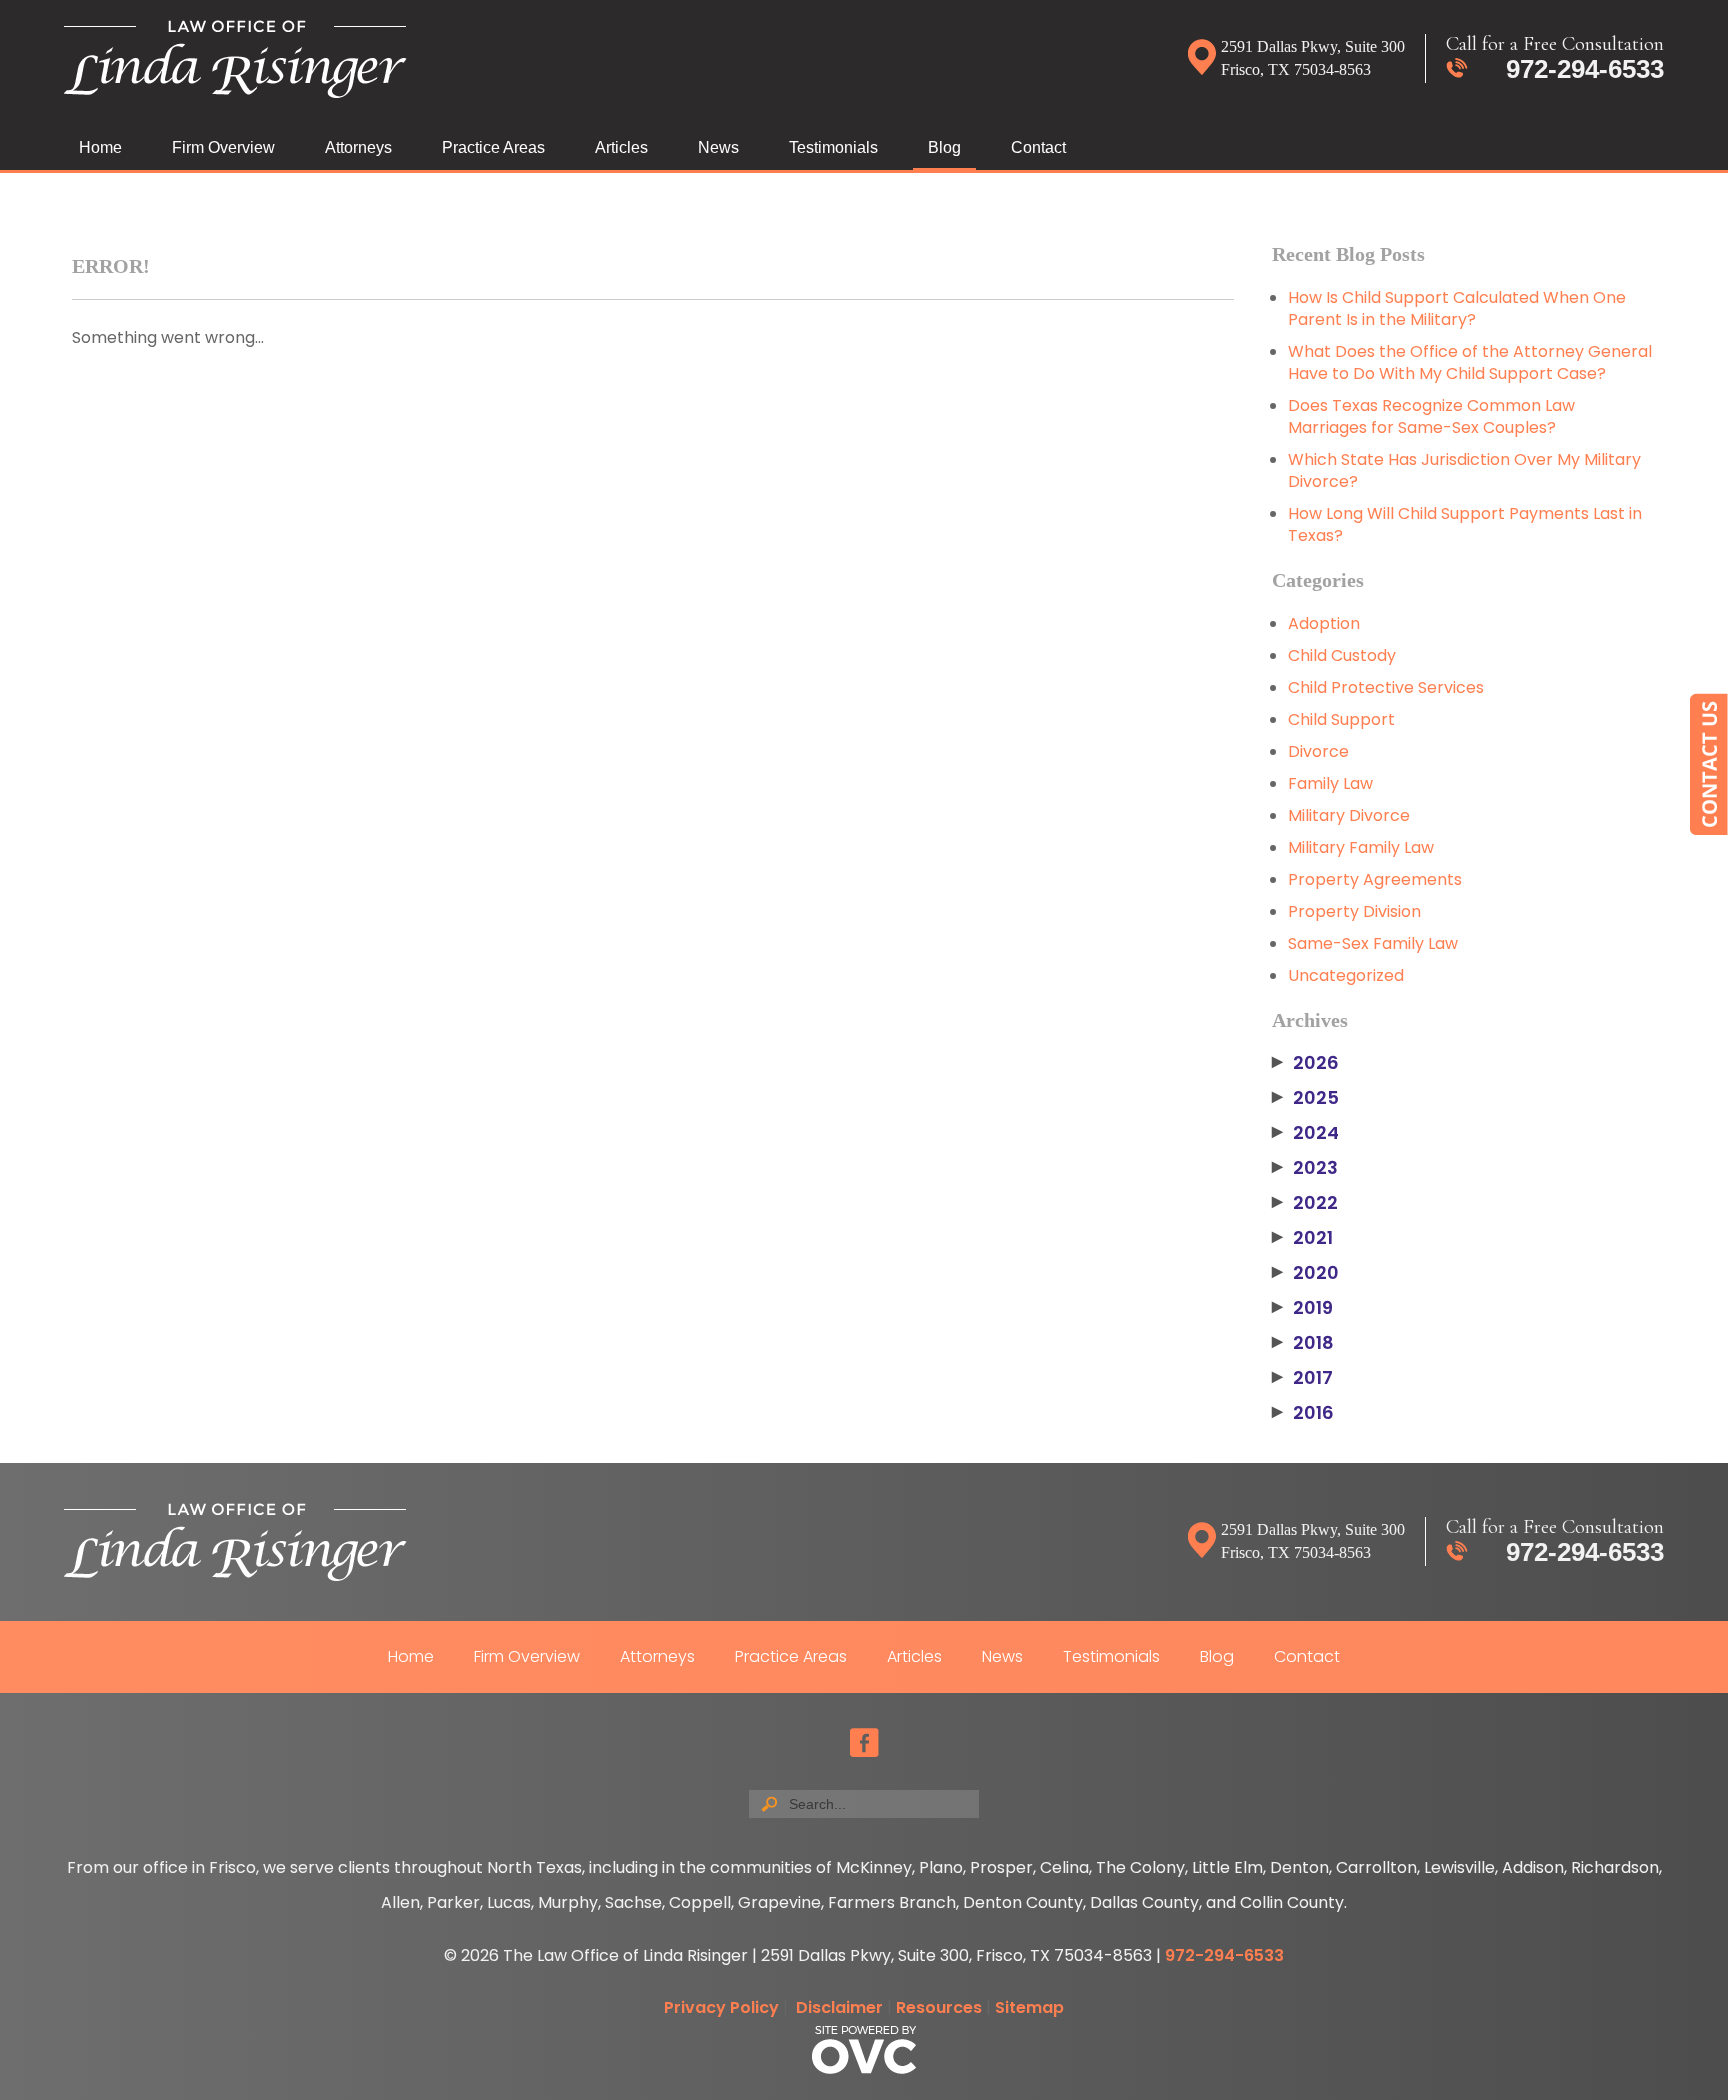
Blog (944, 147)
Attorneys (358, 147)
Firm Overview (223, 147)
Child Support (1341, 719)
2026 (1305, 1063)
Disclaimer (839, 2007)
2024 (1305, 1133)
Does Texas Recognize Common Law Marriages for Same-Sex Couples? (1431, 416)
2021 (1302, 1238)
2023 (1305, 1168)
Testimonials (833, 147)
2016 (1303, 1413)
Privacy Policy (721, 2007)
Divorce (1318, 751)
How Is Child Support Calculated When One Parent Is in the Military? (1457, 308)
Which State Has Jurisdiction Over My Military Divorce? (1464, 470)
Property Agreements (1375, 879)
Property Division (1354, 911)
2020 (1305, 1273)
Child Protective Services (1386, 687)
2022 (1305, 1203)
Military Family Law (1361, 847)
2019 (1302, 1308)
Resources (939, 2007)
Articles (621, 147)
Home (100, 147)
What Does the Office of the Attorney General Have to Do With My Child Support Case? (1470, 362)
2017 (1302, 1378)
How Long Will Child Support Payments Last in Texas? (1465, 524)
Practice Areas (493, 147)
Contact (1038, 147)
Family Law (1330, 783)
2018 (1303, 1343)
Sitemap (1029, 2007)
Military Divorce (1349, 815)
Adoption (1324, 623)
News (718, 147)
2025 (1305, 1098)
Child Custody (1342, 655)
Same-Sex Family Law (1373, 943)
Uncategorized (1346, 975)
